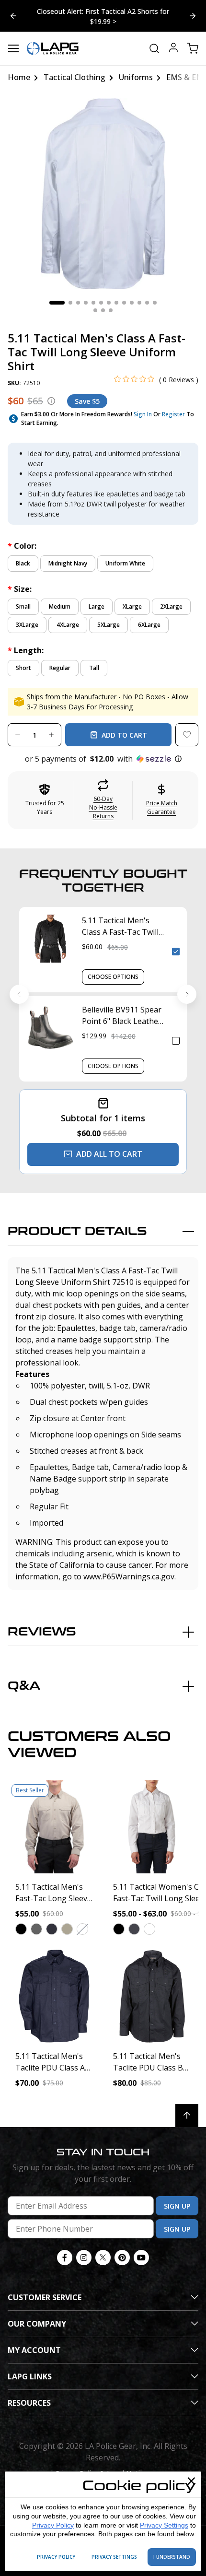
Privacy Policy (53, 2525)
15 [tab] (103, 302)
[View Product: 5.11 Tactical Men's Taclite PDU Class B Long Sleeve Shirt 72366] (152, 1988)
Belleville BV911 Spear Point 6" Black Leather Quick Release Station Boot (122, 1007)
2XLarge (171, 598)
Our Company (37, 2315)
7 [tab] (109, 294)
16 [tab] (111, 302)
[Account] (173, 40)
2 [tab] (70, 294)
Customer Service (45, 2289)
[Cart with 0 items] (193, 40)
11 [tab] (139, 294)
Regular (60, 659)
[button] (103, 750)
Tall (94, 659)
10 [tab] (132, 294)
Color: (22, 537)
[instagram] (84, 2249)
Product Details (77, 1223)
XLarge (132, 598)
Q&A (24, 1677)
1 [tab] (57, 294)
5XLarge (109, 616)
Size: (20, 580)
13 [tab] (155, 294)
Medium (60, 598)
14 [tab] (95, 302)
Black (23, 555)
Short (23, 659)
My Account (34, 2341)
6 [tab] (101, 294)
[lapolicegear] (53, 40)
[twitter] (103, 2249)
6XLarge (149, 616)
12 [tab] (147, 294)
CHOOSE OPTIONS (113, 968)
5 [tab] (93, 294)
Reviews (42, 1623)
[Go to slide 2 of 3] (193, 11)
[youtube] (141, 2249)
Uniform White (125, 555)
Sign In (143, 406)
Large (97, 598)
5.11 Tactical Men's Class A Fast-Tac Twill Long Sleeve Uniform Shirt (120, 918)
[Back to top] (187, 2107)
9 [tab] (124, 294)
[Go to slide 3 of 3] (13, 11)
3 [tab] (78, 294)
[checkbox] (176, 943)
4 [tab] (86, 294)
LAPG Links (30, 2368)
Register (173, 406)
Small (23, 598)
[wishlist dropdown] (187, 726)
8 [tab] (116, 294)
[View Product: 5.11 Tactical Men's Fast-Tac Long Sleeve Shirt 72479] (54, 1818)
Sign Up (177, 2197)
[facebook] (65, 2249)
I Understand (172, 2557)
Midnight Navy (68, 555)
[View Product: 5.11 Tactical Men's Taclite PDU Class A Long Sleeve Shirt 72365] (54, 1988)
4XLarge (68, 616)
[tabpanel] (103, 185)
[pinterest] (122, 2249)
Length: (26, 642)
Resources (29, 2394)
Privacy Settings (164, 2525)
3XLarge (27, 616)
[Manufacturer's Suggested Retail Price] (51, 392)
